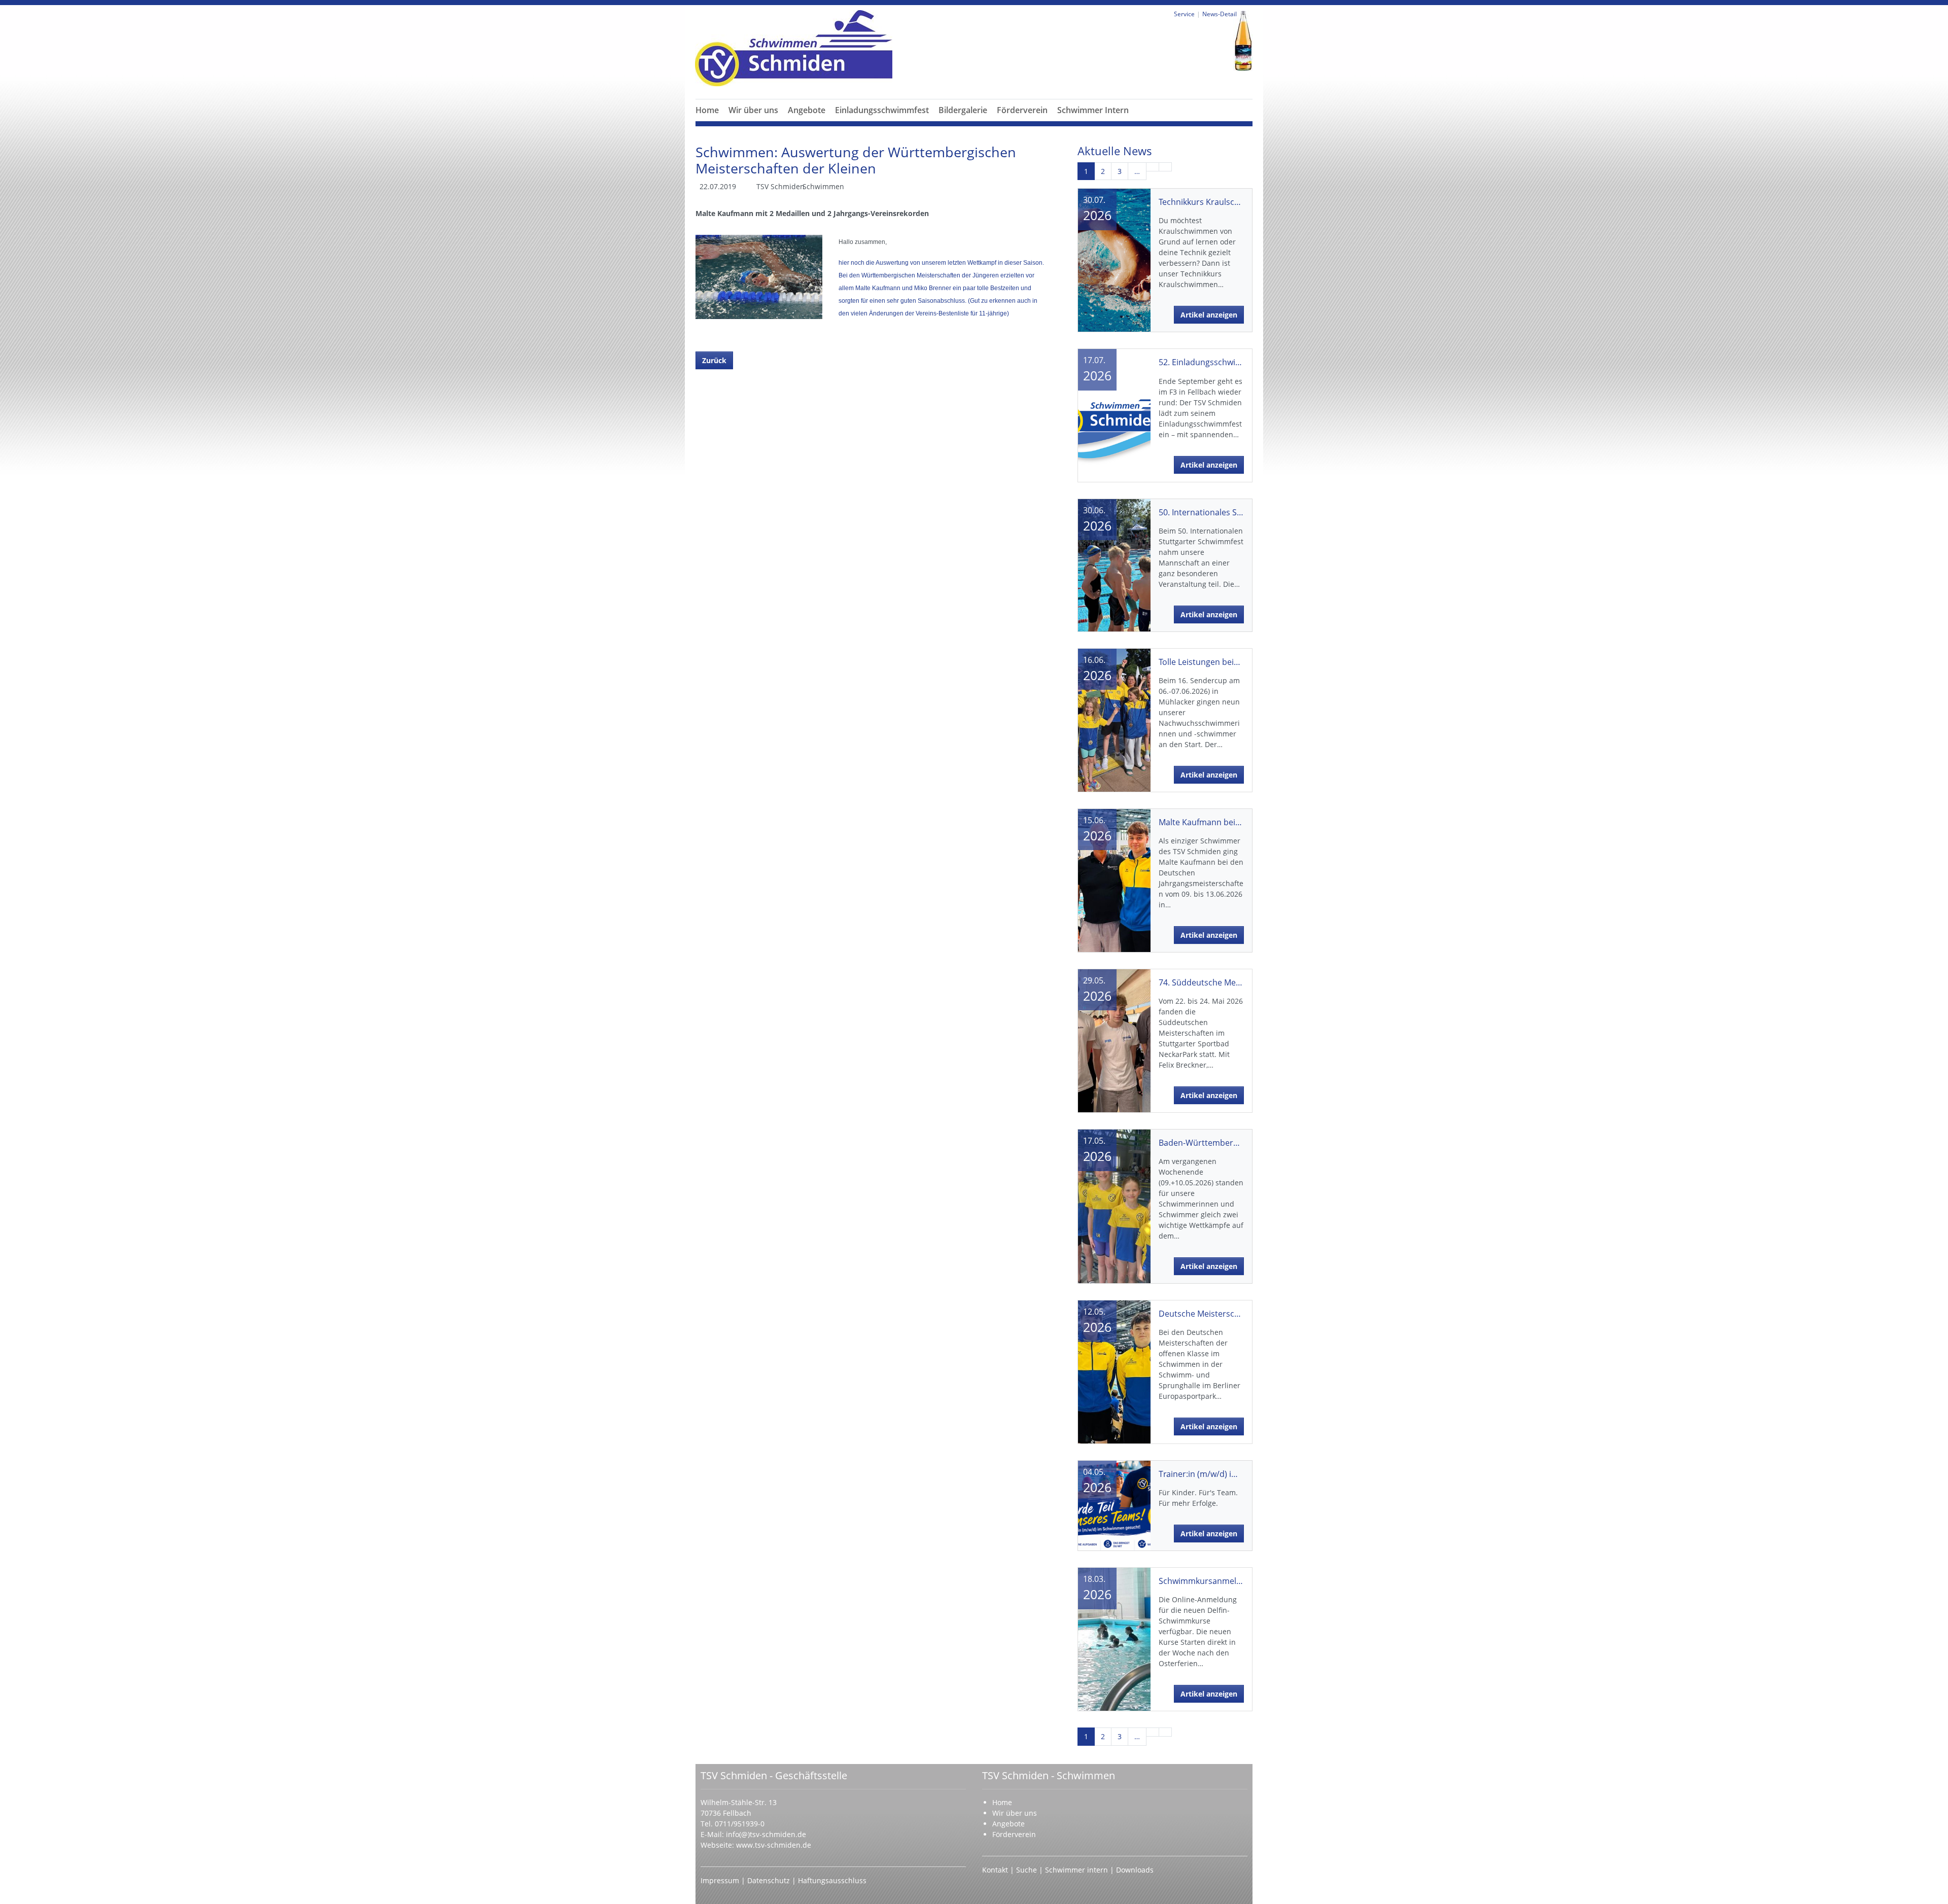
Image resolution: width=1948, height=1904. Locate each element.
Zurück (714, 360)
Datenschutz (770, 1880)
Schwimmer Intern (1093, 110)
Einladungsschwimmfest (882, 110)
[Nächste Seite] (1153, 167)
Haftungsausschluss (832, 1880)
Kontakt (995, 1870)
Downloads (1135, 1870)
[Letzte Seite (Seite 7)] (1165, 167)
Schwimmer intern (1076, 1870)
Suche (1028, 1870)
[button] (753, 122)
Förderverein (1022, 110)
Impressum (721, 1880)
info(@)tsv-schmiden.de (766, 1834)
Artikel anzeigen (1209, 315)
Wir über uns (753, 110)
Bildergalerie (963, 110)
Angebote (807, 110)
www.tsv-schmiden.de (774, 1845)
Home (707, 110)
